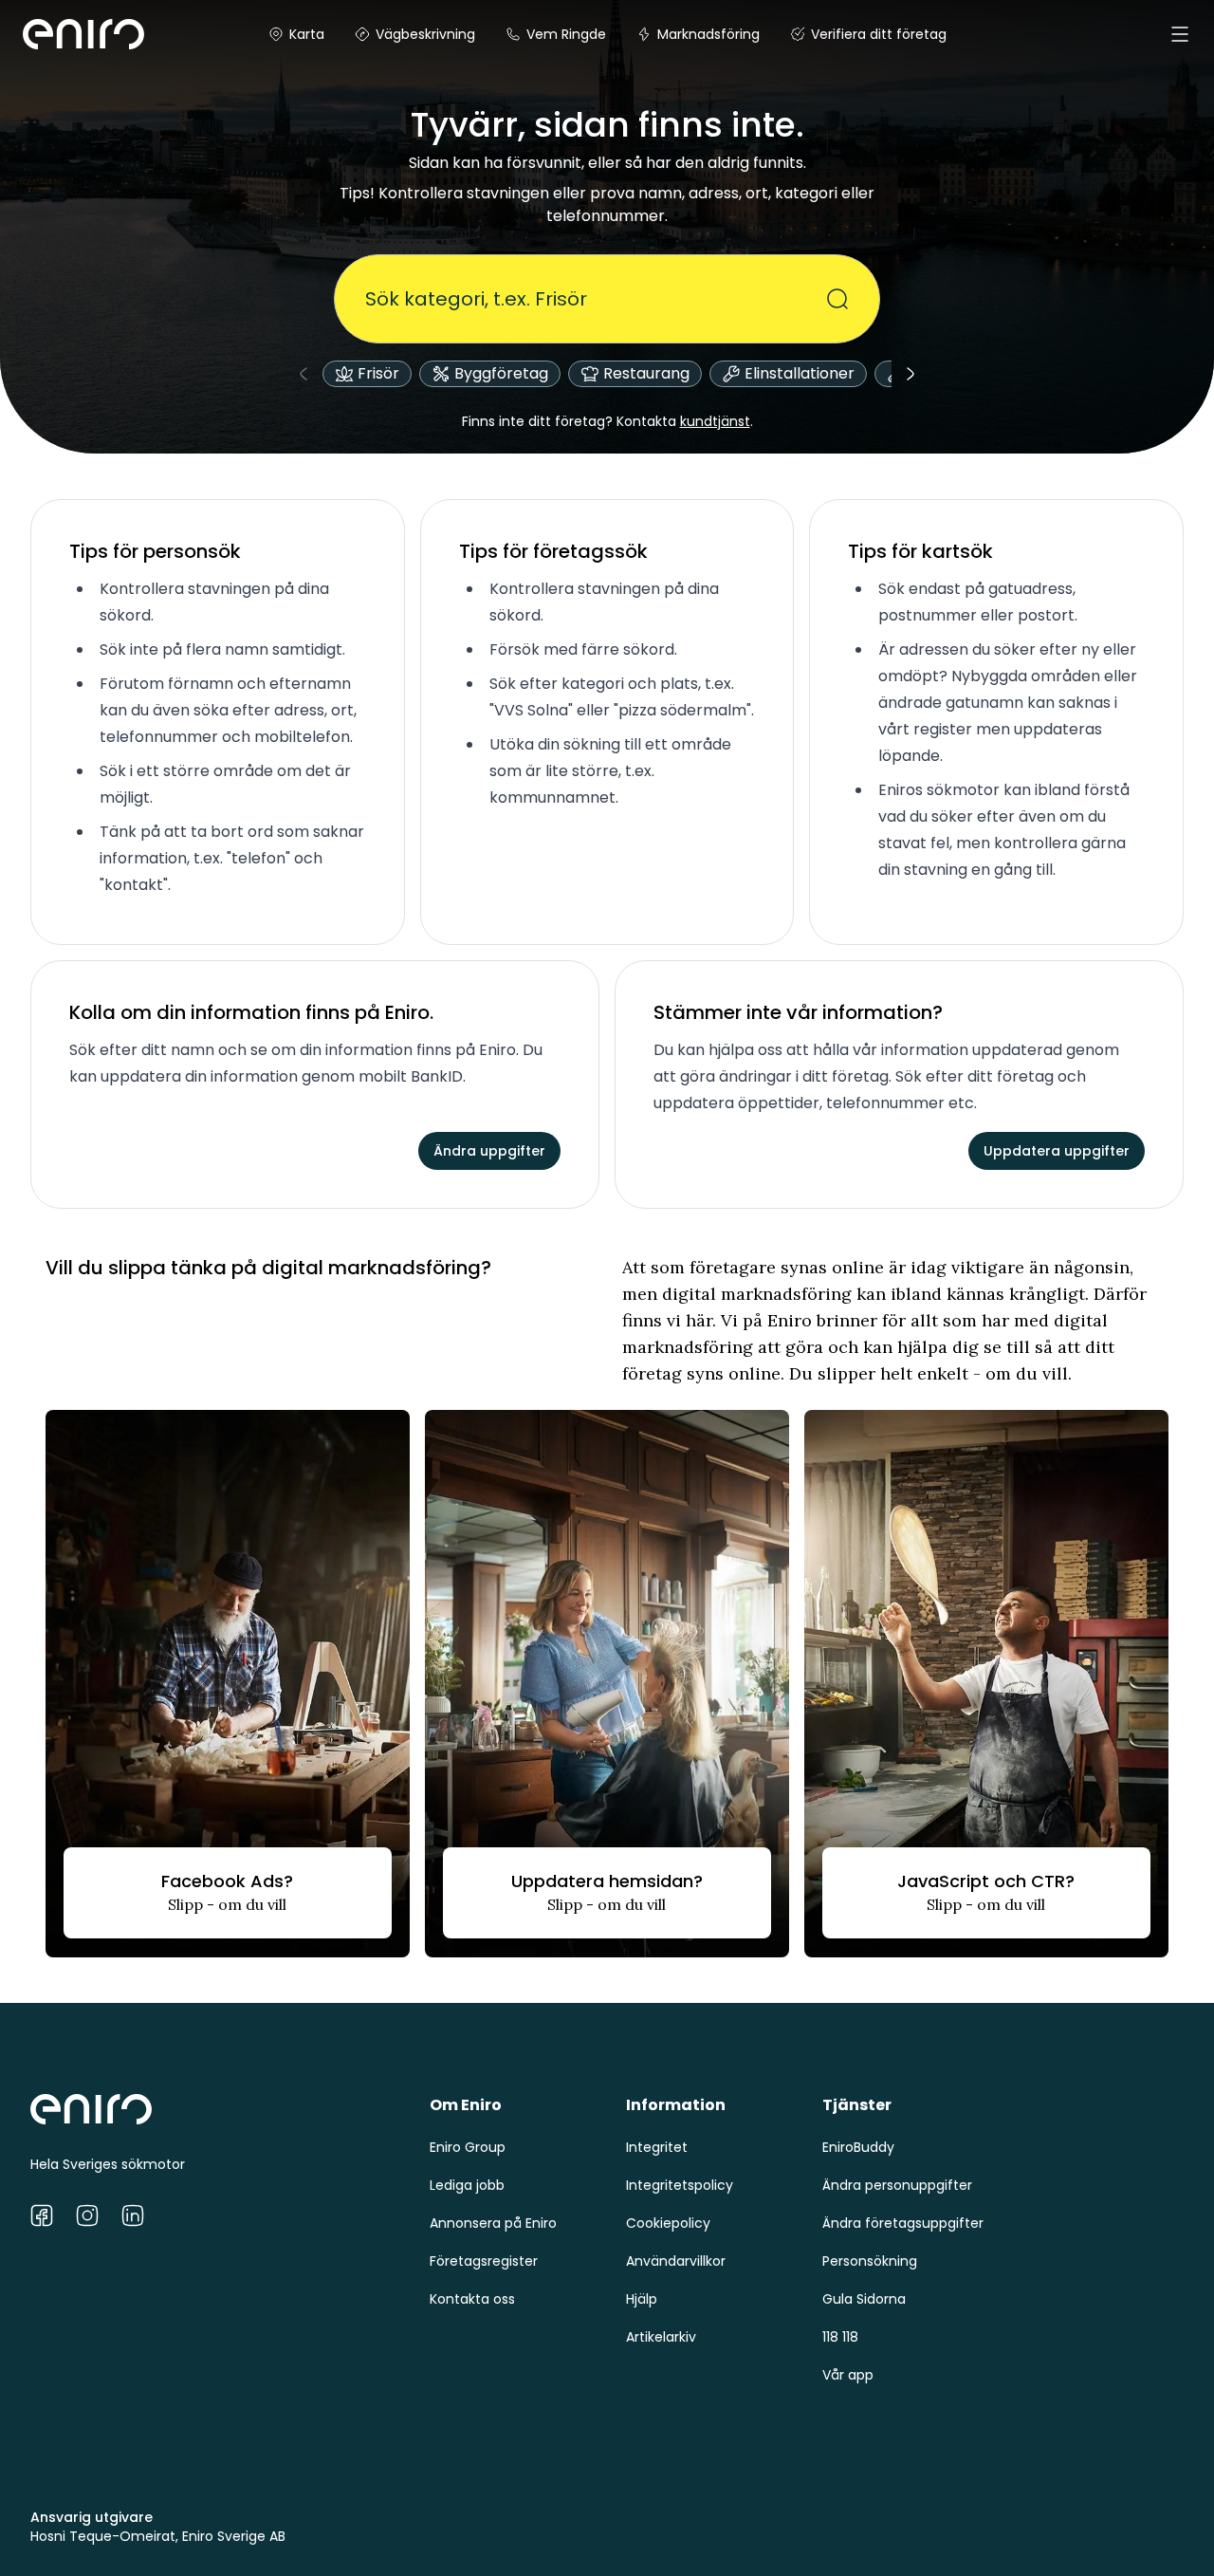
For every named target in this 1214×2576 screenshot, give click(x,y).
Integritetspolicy (680, 2185)
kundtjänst (715, 421)
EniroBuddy (858, 2147)
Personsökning (870, 2261)
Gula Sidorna (864, 2299)
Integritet (657, 2147)
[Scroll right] (910, 374)
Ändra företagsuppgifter (903, 2223)
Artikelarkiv (661, 2337)
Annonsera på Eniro (493, 2223)
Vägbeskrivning (425, 34)
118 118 (840, 2337)
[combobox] (596, 299)
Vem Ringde (566, 34)
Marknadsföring (708, 34)
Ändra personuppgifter (897, 2185)
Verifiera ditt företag (879, 34)
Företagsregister (484, 2261)
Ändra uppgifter (489, 1151)
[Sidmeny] (1180, 34)
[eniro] (46, 34)
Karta (307, 34)
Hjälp (642, 2299)
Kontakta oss (472, 2299)
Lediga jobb (467, 2185)
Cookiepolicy (668, 2223)
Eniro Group (468, 2147)
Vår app (848, 2375)
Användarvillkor (676, 2261)
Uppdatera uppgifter (1057, 1151)
